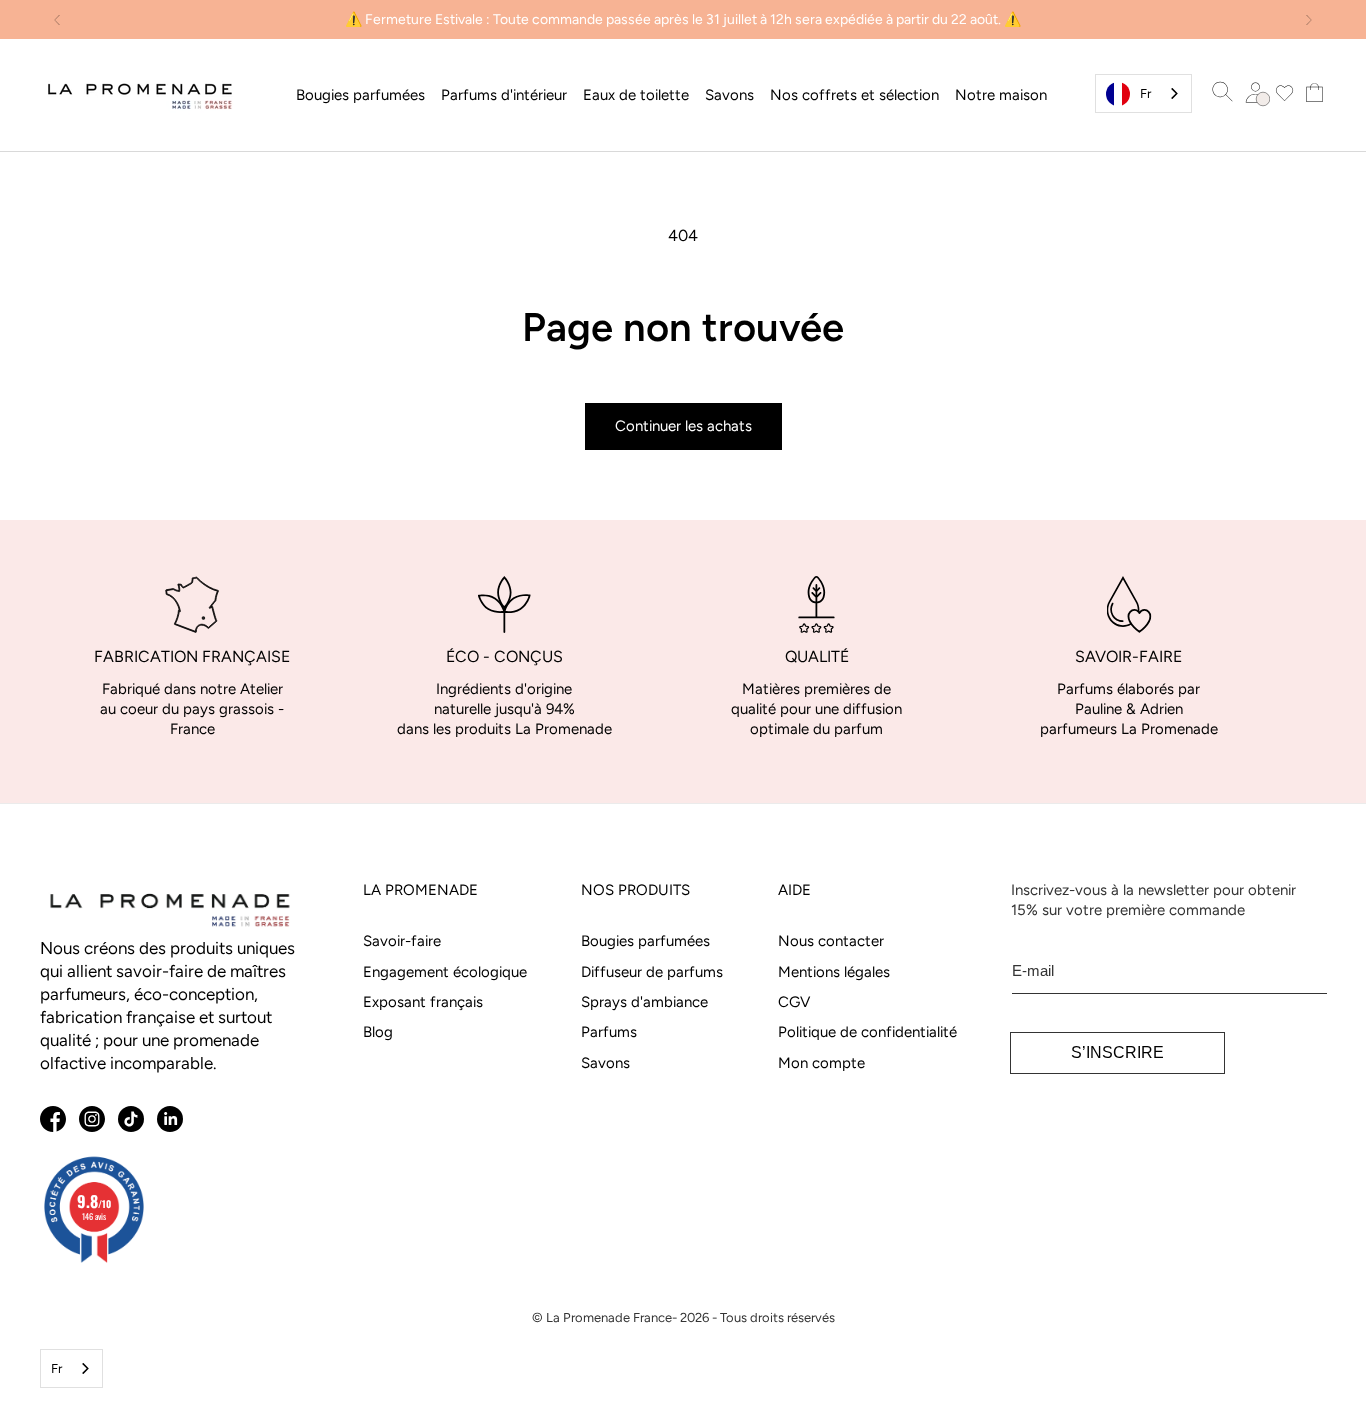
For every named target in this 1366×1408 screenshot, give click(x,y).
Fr (1145, 93)
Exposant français (423, 1002)
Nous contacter (831, 941)
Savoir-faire (402, 941)
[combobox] (1143, 93)
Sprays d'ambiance (644, 1002)
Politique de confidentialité (867, 1032)
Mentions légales (834, 972)
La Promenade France (609, 1317)
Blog (378, 1032)
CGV (794, 1002)
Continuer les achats (683, 426)
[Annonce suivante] (1309, 20)
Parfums (609, 1032)
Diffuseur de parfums (652, 972)
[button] (360, 95)
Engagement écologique (445, 972)
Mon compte (821, 1063)
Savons (605, 1063)
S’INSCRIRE (1117, 1052)
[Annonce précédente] (57, 20)
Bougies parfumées (645, 941)
